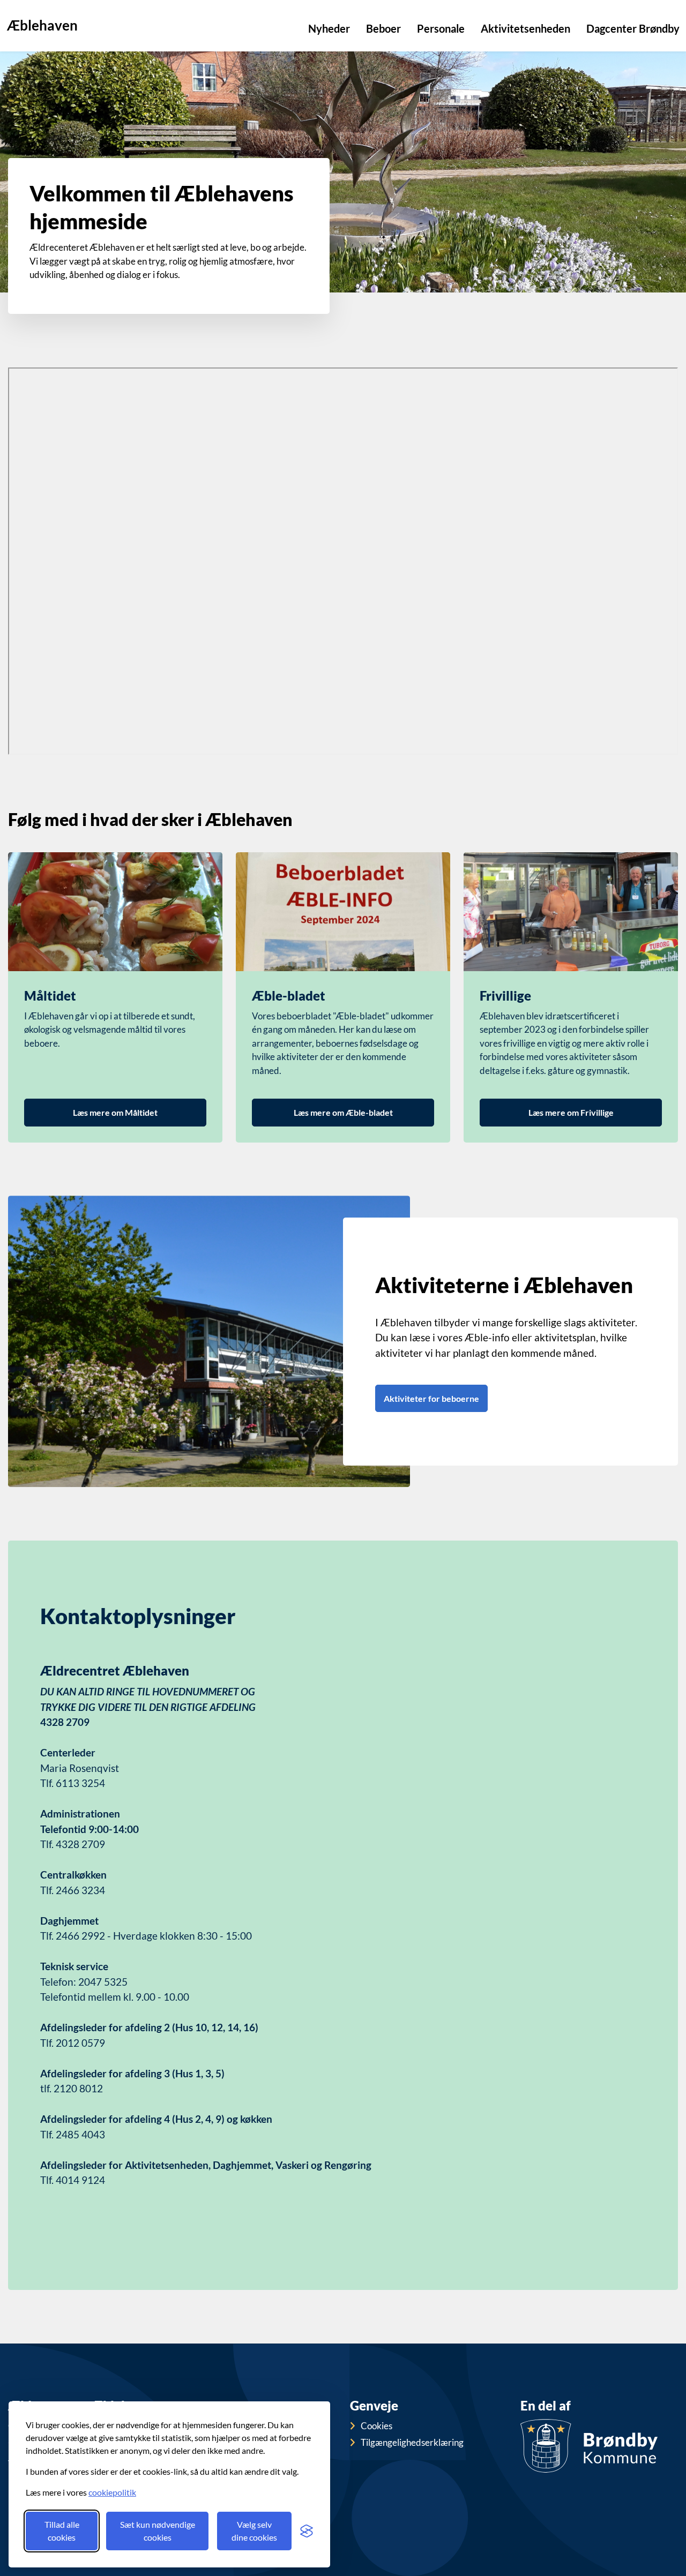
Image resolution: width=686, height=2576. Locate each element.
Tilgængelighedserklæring (412, 2442)
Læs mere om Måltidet (115, 1112)
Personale (441, 28)
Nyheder (329, 28)
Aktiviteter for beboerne (431, 1398)
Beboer (383, 28)
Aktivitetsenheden (525, 28)
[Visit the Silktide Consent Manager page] (307, 2531)
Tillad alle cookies (62, 2531)
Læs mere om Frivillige (571, 1112)
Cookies (376, 2426)
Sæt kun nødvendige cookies (158, 2531)
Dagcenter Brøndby (633, 28)
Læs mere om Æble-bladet (343, 1112)
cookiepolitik (112, 2492)
